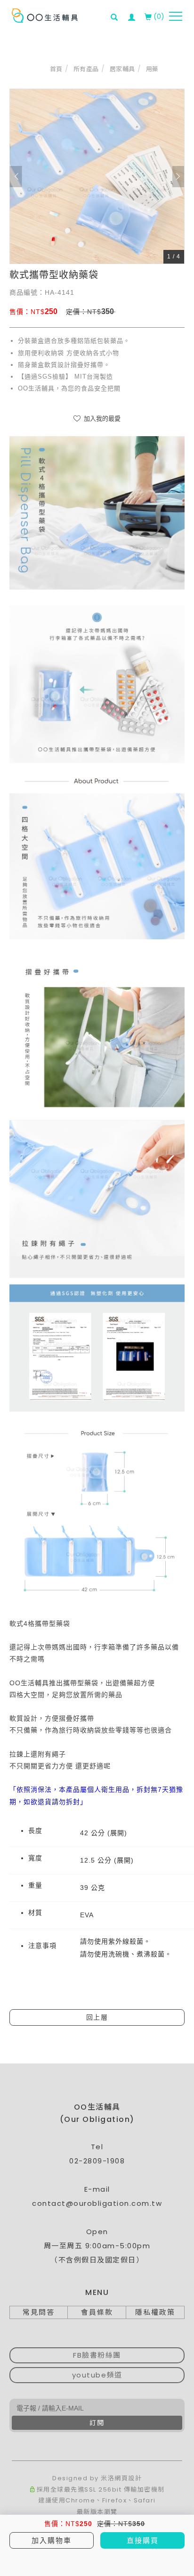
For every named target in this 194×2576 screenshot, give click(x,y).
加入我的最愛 (101, 418)
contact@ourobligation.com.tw (97, 2203)
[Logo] (45, 15)
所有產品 (86, 69)
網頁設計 (128, 2478)
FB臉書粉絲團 (97, 2355)
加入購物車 (52, 2540)
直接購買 (143, 2540)
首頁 (56, 69)
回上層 (97, 2017)
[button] (117, 11)
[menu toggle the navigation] (176, 17)
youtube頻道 (97, 2375)
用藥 (152, 69)
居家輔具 (122, 69)
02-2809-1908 (97, 2161)
